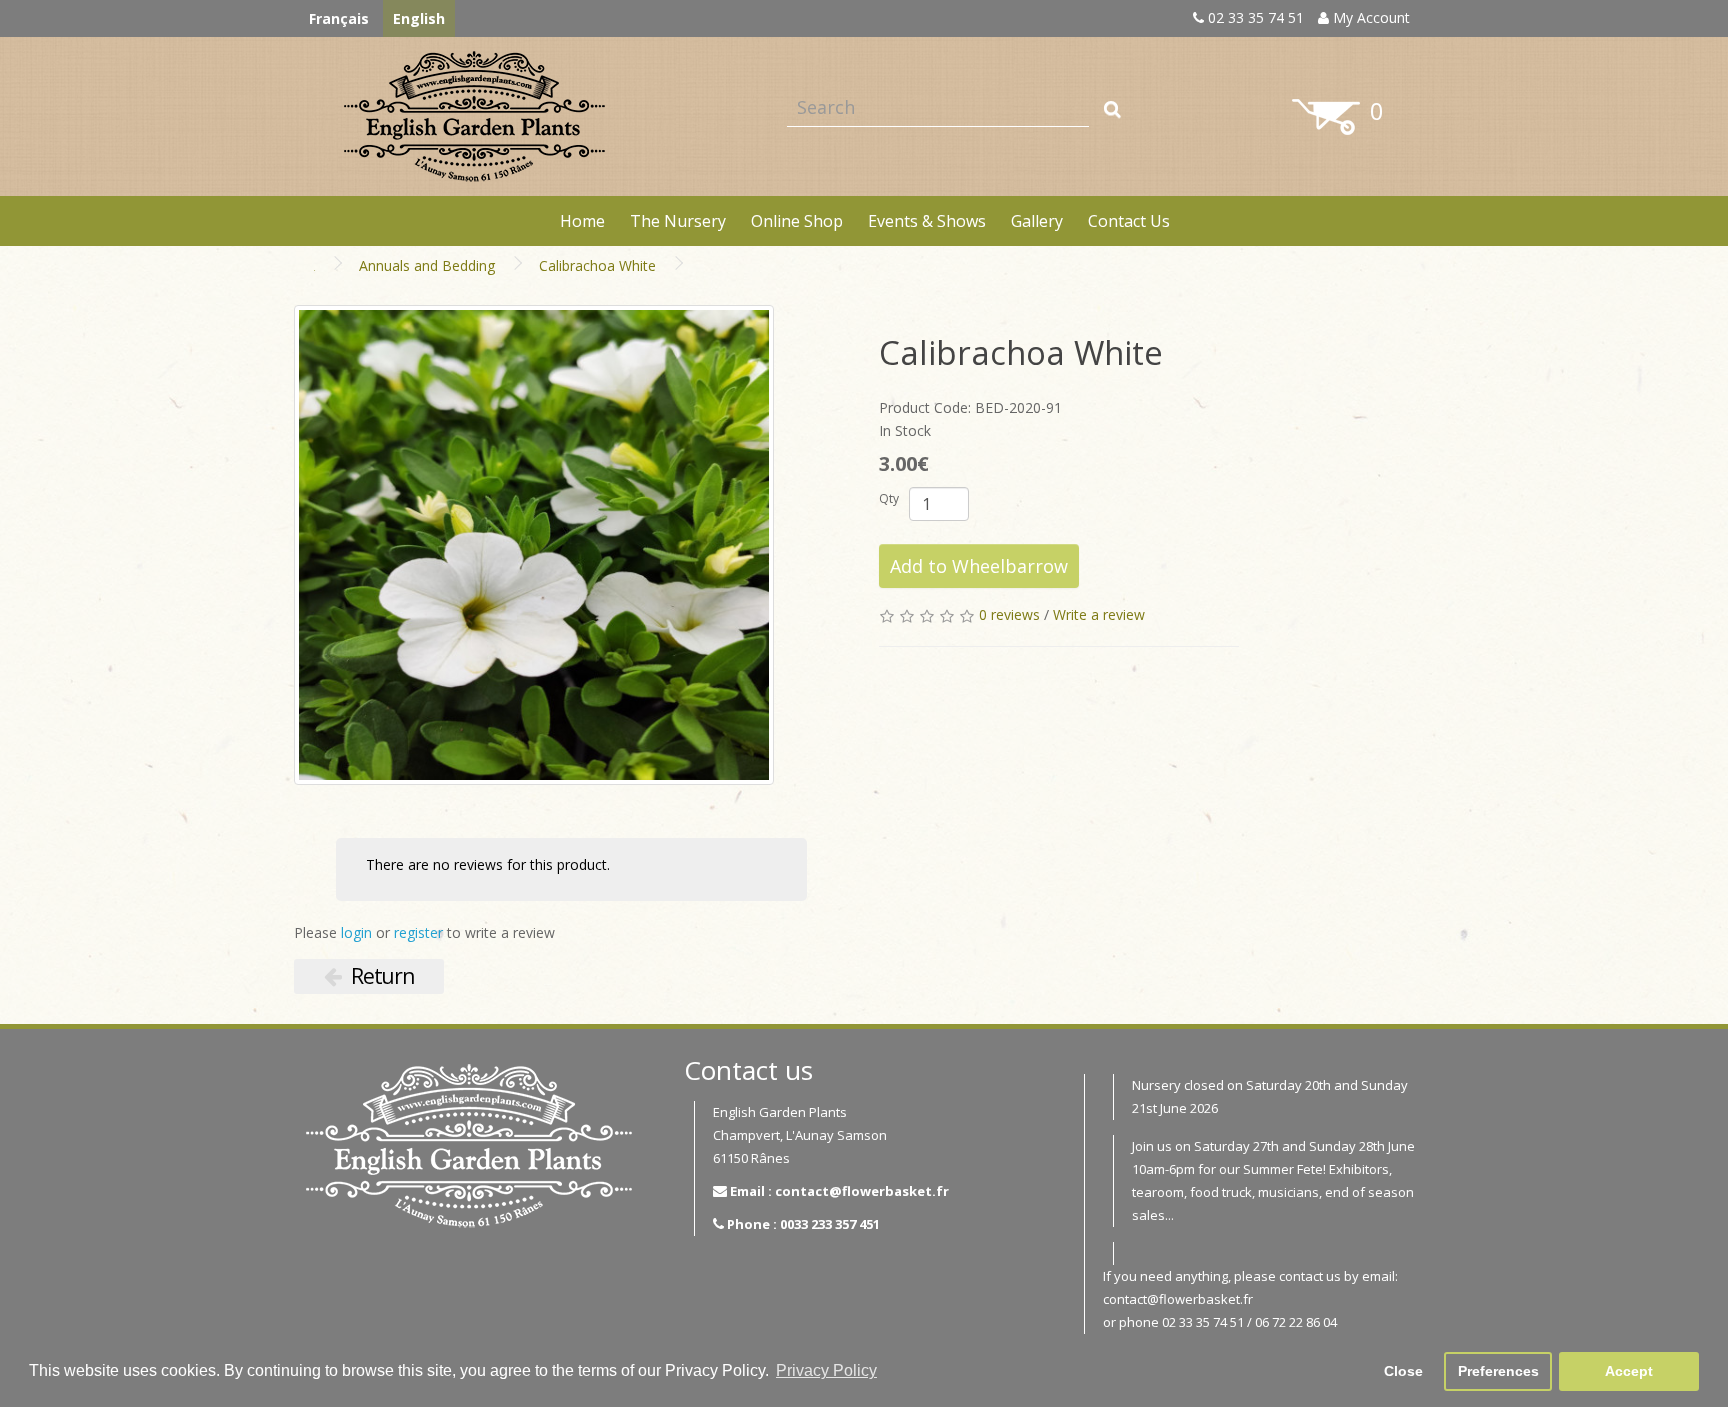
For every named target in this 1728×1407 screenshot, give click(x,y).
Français (339, 18)
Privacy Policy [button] (826, 1370)
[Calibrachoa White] (534, 545)
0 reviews (1009, 614)
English (419, 18)
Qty (889, 498)
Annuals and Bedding (427, 265)
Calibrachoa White (597, 265)
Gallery (1037, 221)
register (418, 932)
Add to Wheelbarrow (979, 566)
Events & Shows (927, 221)
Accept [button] (1629, 1371)
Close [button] (1403, 1371)
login (356, 932)
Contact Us (1129, 221)
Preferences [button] (1498, 1371)
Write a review (1099, 614)
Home (582, 221)
